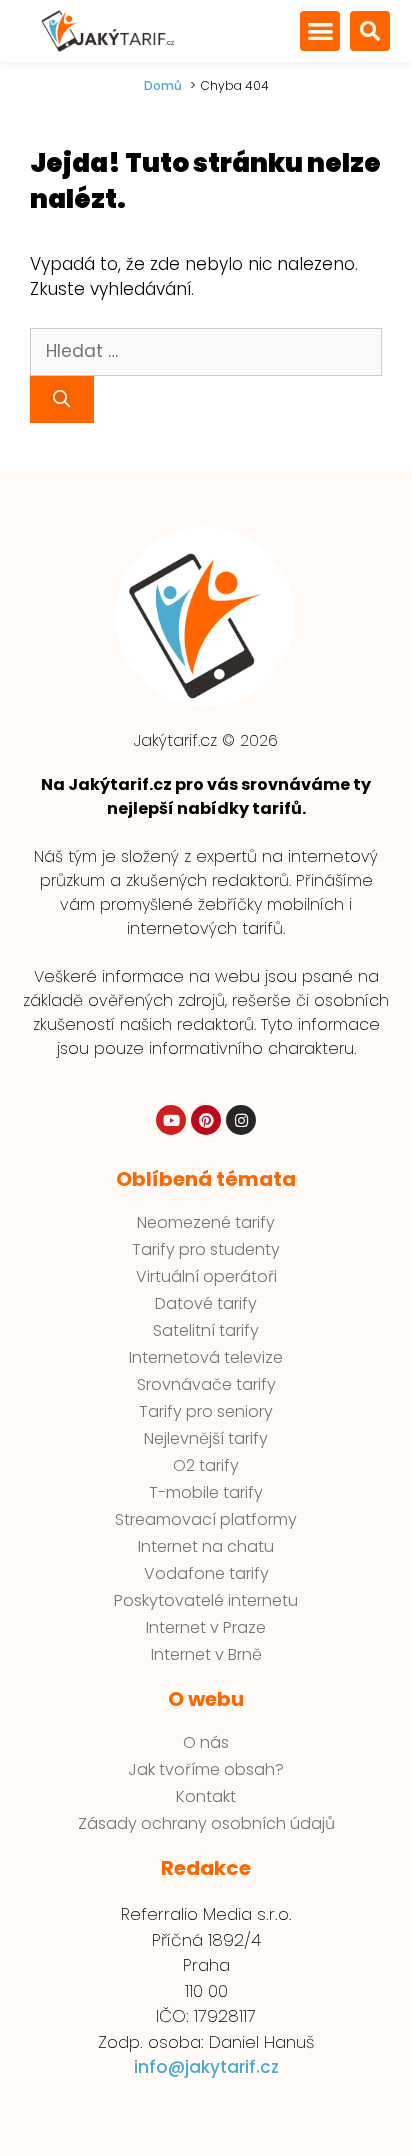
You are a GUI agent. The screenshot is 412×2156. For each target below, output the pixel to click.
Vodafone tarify (206, 1574)
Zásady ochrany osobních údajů (206, 1824)
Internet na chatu (206, 1547)
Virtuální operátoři (206, 1277)
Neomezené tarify (206, 1223)
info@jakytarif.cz (206, 2067)
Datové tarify (206, 1304)
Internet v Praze (206, 1628)
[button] (320, 31)
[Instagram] (241, 1120)
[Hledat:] (206, 351)
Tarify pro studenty (206, 1250)
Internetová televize (206, 1358)
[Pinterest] (206, 1120)
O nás (206, 1743)
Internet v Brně (206, 1655)
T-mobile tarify (206, 1493)
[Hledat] (62, 400)
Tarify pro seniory (206, 1412)
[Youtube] (171, 1120)
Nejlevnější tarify (206, 1439)
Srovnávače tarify (206, 1385)
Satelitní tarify (206, 1331)
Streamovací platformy (206, 1520)
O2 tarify (206, 1466)
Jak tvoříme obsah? (206, 1770)
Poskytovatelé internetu (206, 1601)
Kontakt (206, 1797)
